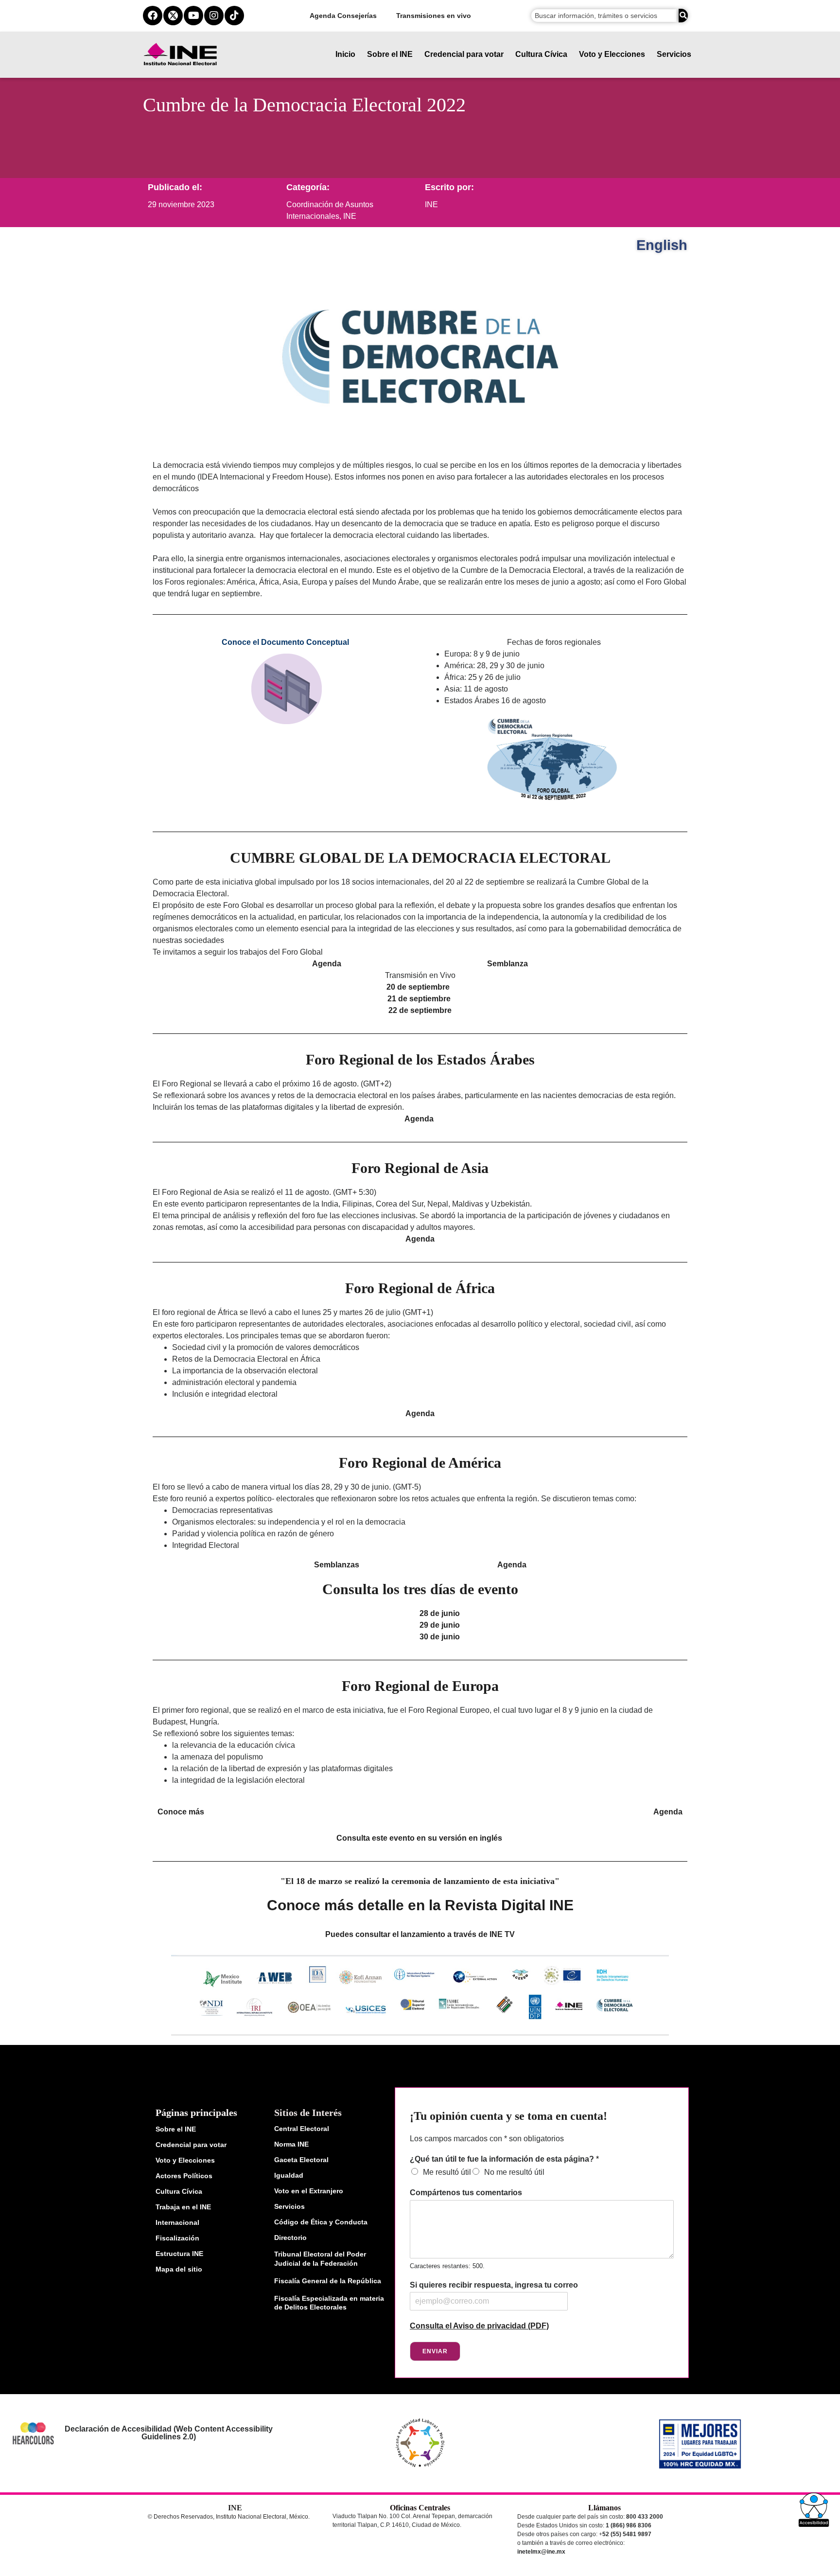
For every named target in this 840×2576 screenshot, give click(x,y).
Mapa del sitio (179, 2269)
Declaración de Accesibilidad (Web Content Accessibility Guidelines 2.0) (168, 2433)
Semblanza (507, 964)
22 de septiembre (421, 1010)
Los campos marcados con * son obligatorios (487, 2139)
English (662, 245)
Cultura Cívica (541, 54)
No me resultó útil (514, 2172)
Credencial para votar (464, 54)
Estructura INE (179, 2254)
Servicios (674, 54)
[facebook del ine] (153, 16)
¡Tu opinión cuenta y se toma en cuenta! (508, 2116)
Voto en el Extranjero (309, 2191)
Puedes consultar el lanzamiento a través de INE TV (420, 1934)
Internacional (177, 2222)
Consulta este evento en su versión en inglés (419, 1838)
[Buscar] (683, 16)
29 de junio (440, 1625)
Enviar (435, 2351)
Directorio (290, 2238)
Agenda (327, 964)
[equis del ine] (173, 16)
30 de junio (440, 1637)
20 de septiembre (418, 987)
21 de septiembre (419, 999)
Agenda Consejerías (343, 16)
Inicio (345, 54)
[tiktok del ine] (234, 16)
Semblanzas (337, 1565)
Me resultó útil (447, 2172)
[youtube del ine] (193, 16)
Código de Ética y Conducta (321, 2222)
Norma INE (291, 2144)
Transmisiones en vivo (434, 16)
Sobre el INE (390, 54)
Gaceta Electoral (301, 2160)
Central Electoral (302, 2129)
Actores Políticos (184, 2176)
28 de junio (440, 1613)
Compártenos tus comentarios (466, 2193)
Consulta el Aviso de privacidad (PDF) (479, 2326)
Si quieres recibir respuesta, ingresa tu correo (494, 2285)
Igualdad (289, 2175)
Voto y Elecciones (612, 54)
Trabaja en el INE (183, 2207)
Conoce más (181, 1812)
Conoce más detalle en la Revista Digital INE (420, 1905)
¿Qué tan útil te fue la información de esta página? (504, 2159)
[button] (814, 2510)
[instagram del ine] (214, 16)
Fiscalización (177, 2238)
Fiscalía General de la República (328, 2281)
